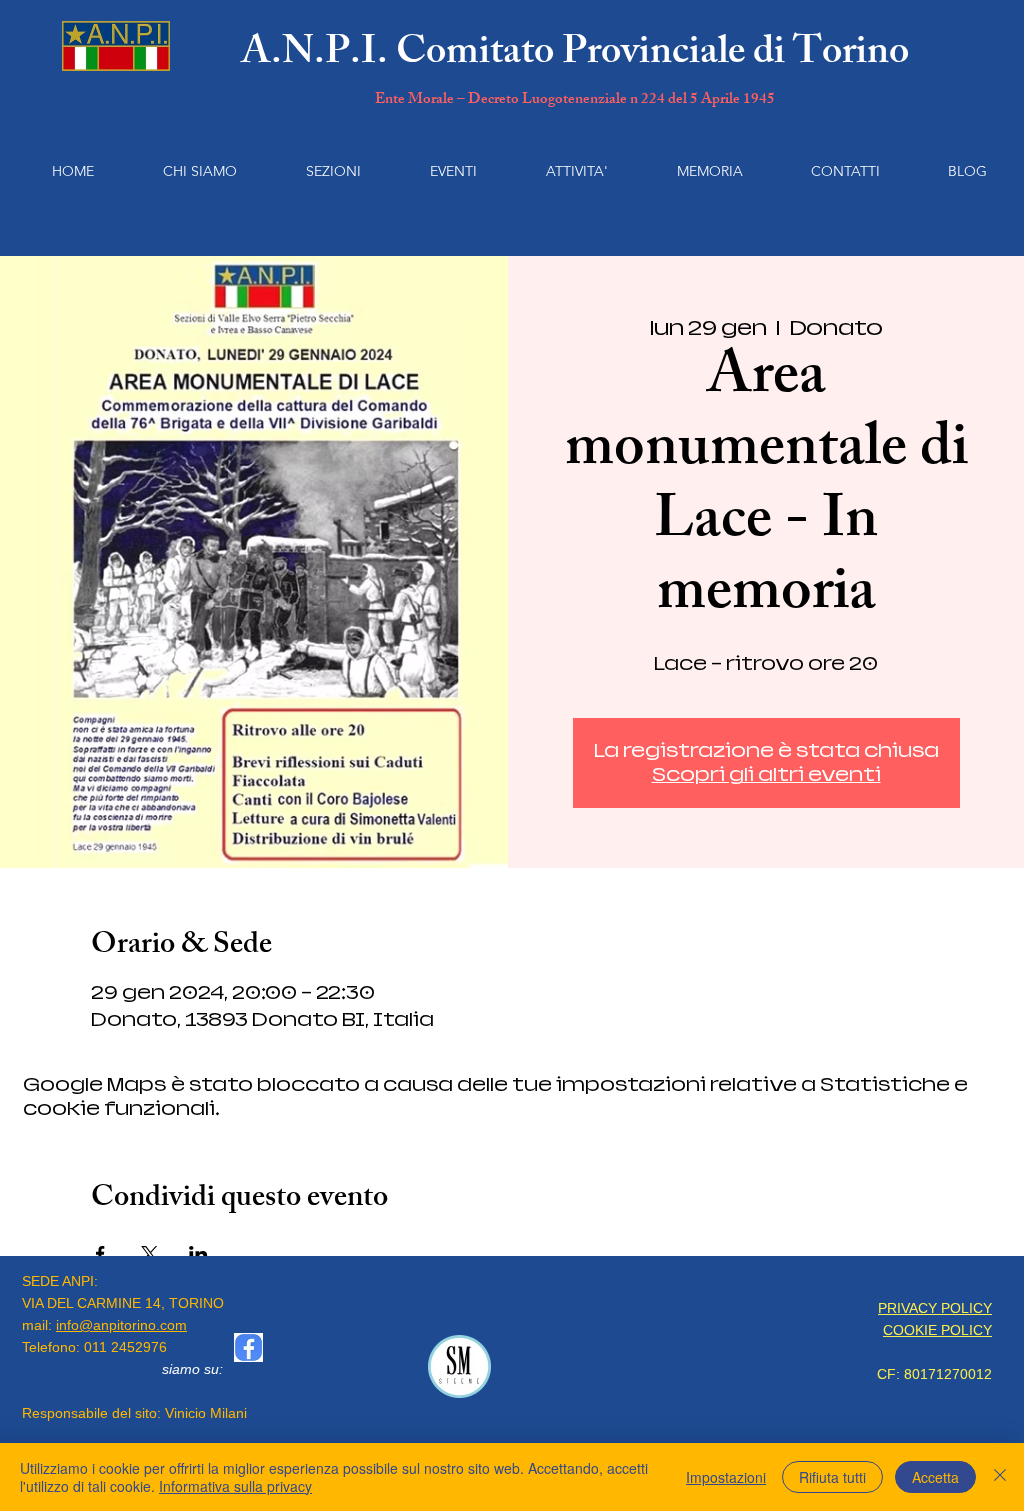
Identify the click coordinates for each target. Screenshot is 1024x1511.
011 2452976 (125, 1347)
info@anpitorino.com (121, 1325)
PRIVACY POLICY (935, 1308)
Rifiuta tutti (832, 1477)
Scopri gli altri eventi (766, 774)
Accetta (935, 1477)
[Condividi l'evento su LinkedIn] (198, 1254)
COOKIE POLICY (937, 1330)
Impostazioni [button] (726, 1477)
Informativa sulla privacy (235, 1486)
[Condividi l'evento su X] (149, 1254)
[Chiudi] (1000, 1477)
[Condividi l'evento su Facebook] (100, 1254)
